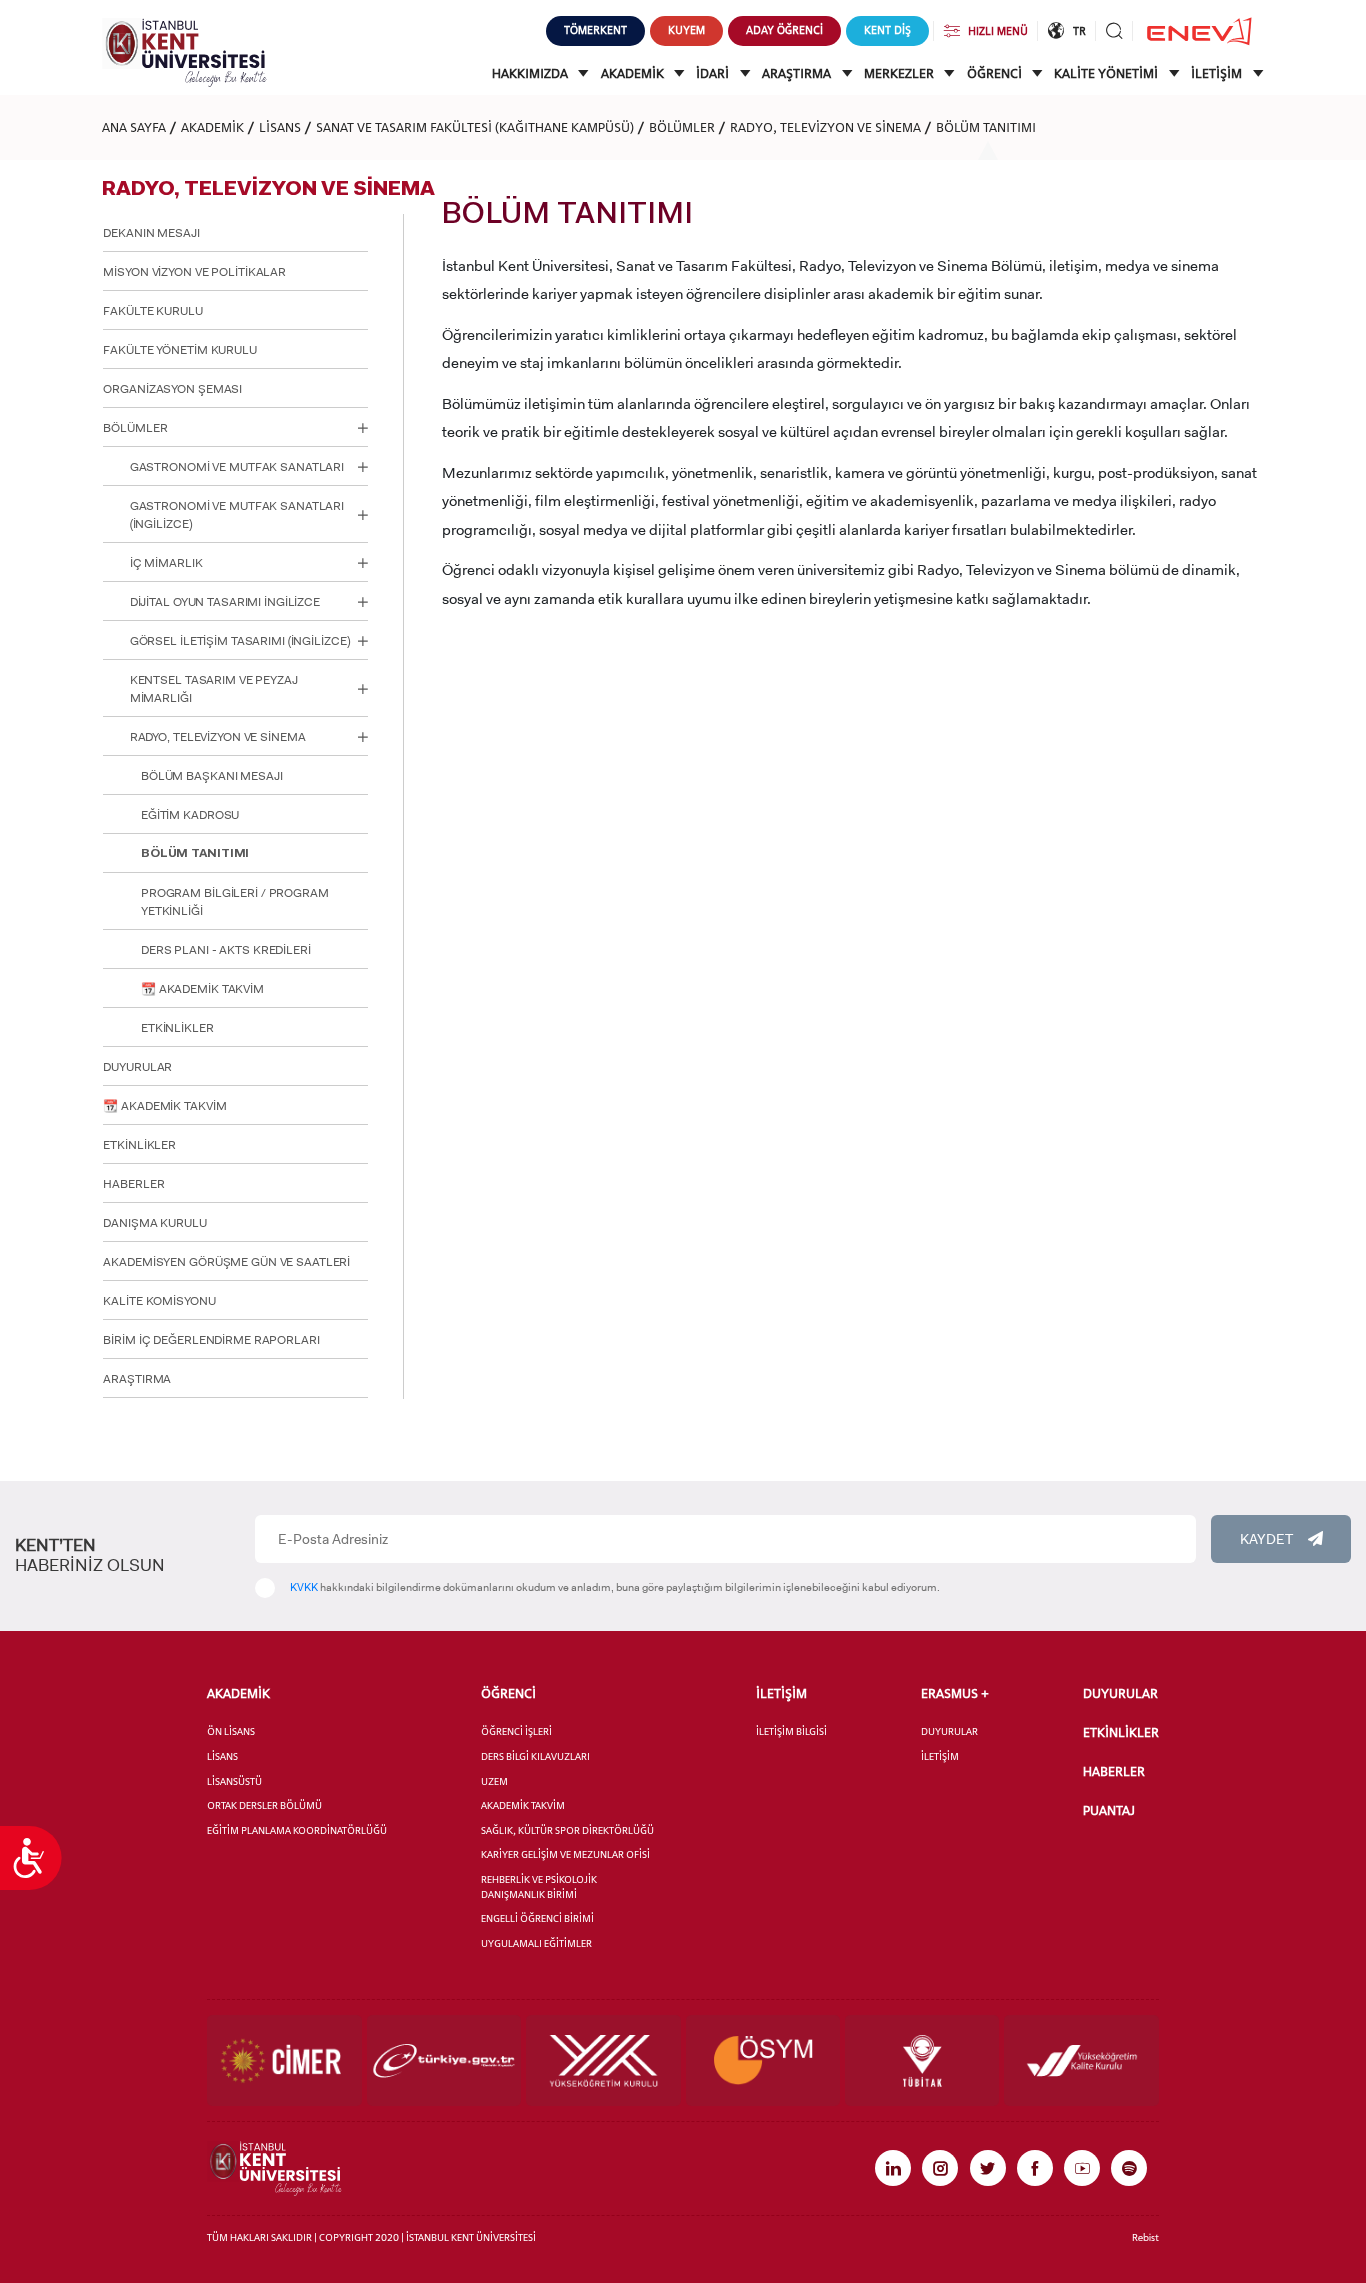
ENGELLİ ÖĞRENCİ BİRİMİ (537, 1918)
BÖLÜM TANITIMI (986, 127)
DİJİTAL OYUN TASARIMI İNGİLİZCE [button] (225, 602)
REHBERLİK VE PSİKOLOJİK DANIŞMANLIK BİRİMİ (539, 1887)
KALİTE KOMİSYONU (159, 1301)
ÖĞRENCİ (996, 73)
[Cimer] (284, 2060)
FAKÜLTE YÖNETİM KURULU (179, 350)
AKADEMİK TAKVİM (523, 1805)
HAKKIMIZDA (531, 73)
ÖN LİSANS (231, 1731)
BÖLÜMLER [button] (135, 428)
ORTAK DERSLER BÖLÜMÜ (264, 1805)
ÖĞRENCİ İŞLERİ (516, 1731)
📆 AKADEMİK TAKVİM (202, 989)
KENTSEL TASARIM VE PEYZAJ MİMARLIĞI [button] (214, 689)
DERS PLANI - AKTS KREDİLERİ (226, 950)
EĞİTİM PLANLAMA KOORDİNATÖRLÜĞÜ (297, 1830)
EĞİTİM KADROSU (190, 815)
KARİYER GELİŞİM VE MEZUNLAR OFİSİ (565, 1854)
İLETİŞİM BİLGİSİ (791, 1731)
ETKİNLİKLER (177, 1028)
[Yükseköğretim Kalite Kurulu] (1081, 2060)
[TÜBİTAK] (922, 2060)
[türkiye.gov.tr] (444, 2060)
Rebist (1145, 2237)
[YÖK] (603, 2060)
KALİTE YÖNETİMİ (1107, 73)
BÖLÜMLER (682, 127)
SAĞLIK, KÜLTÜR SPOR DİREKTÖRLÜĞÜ (567, 1830)
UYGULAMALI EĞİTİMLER (536, 1943)
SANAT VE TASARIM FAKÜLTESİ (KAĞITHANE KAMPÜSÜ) (475, 127)
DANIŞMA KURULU (154, 1223)
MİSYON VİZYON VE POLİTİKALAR (194, 272)
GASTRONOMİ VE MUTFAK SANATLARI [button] (237, 467)
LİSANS (280, 127)
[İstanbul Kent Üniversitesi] (184, 51)
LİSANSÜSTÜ (234, 1781)
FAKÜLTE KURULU (152, 311)
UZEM (494, 1781)
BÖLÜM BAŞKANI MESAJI (212, 776)
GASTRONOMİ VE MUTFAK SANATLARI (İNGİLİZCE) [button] (237, 515)
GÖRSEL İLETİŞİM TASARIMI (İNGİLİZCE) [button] (240, 641)
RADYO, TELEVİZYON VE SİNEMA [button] (218, 737)
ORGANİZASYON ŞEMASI (172, 389)
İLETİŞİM (1218, 73)
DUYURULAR (137, 1067)
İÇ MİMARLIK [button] (166, 563)
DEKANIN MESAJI (151, 233)
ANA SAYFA (134, 127)
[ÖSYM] (763, 2060)
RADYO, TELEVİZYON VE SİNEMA (825, 127)
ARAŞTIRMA (798, 73)
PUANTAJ (1109, 1810)
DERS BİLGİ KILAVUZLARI (535, 1756)
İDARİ (714, 73)
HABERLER (133, 1184)
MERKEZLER (900, 73)
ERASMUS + (955, 1693)
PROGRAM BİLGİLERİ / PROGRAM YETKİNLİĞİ (235, 902)
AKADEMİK (634, 73)
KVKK (304, 1587)
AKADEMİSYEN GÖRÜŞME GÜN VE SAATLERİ (226, 1262)
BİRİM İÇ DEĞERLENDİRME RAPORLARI (211, 1340)
